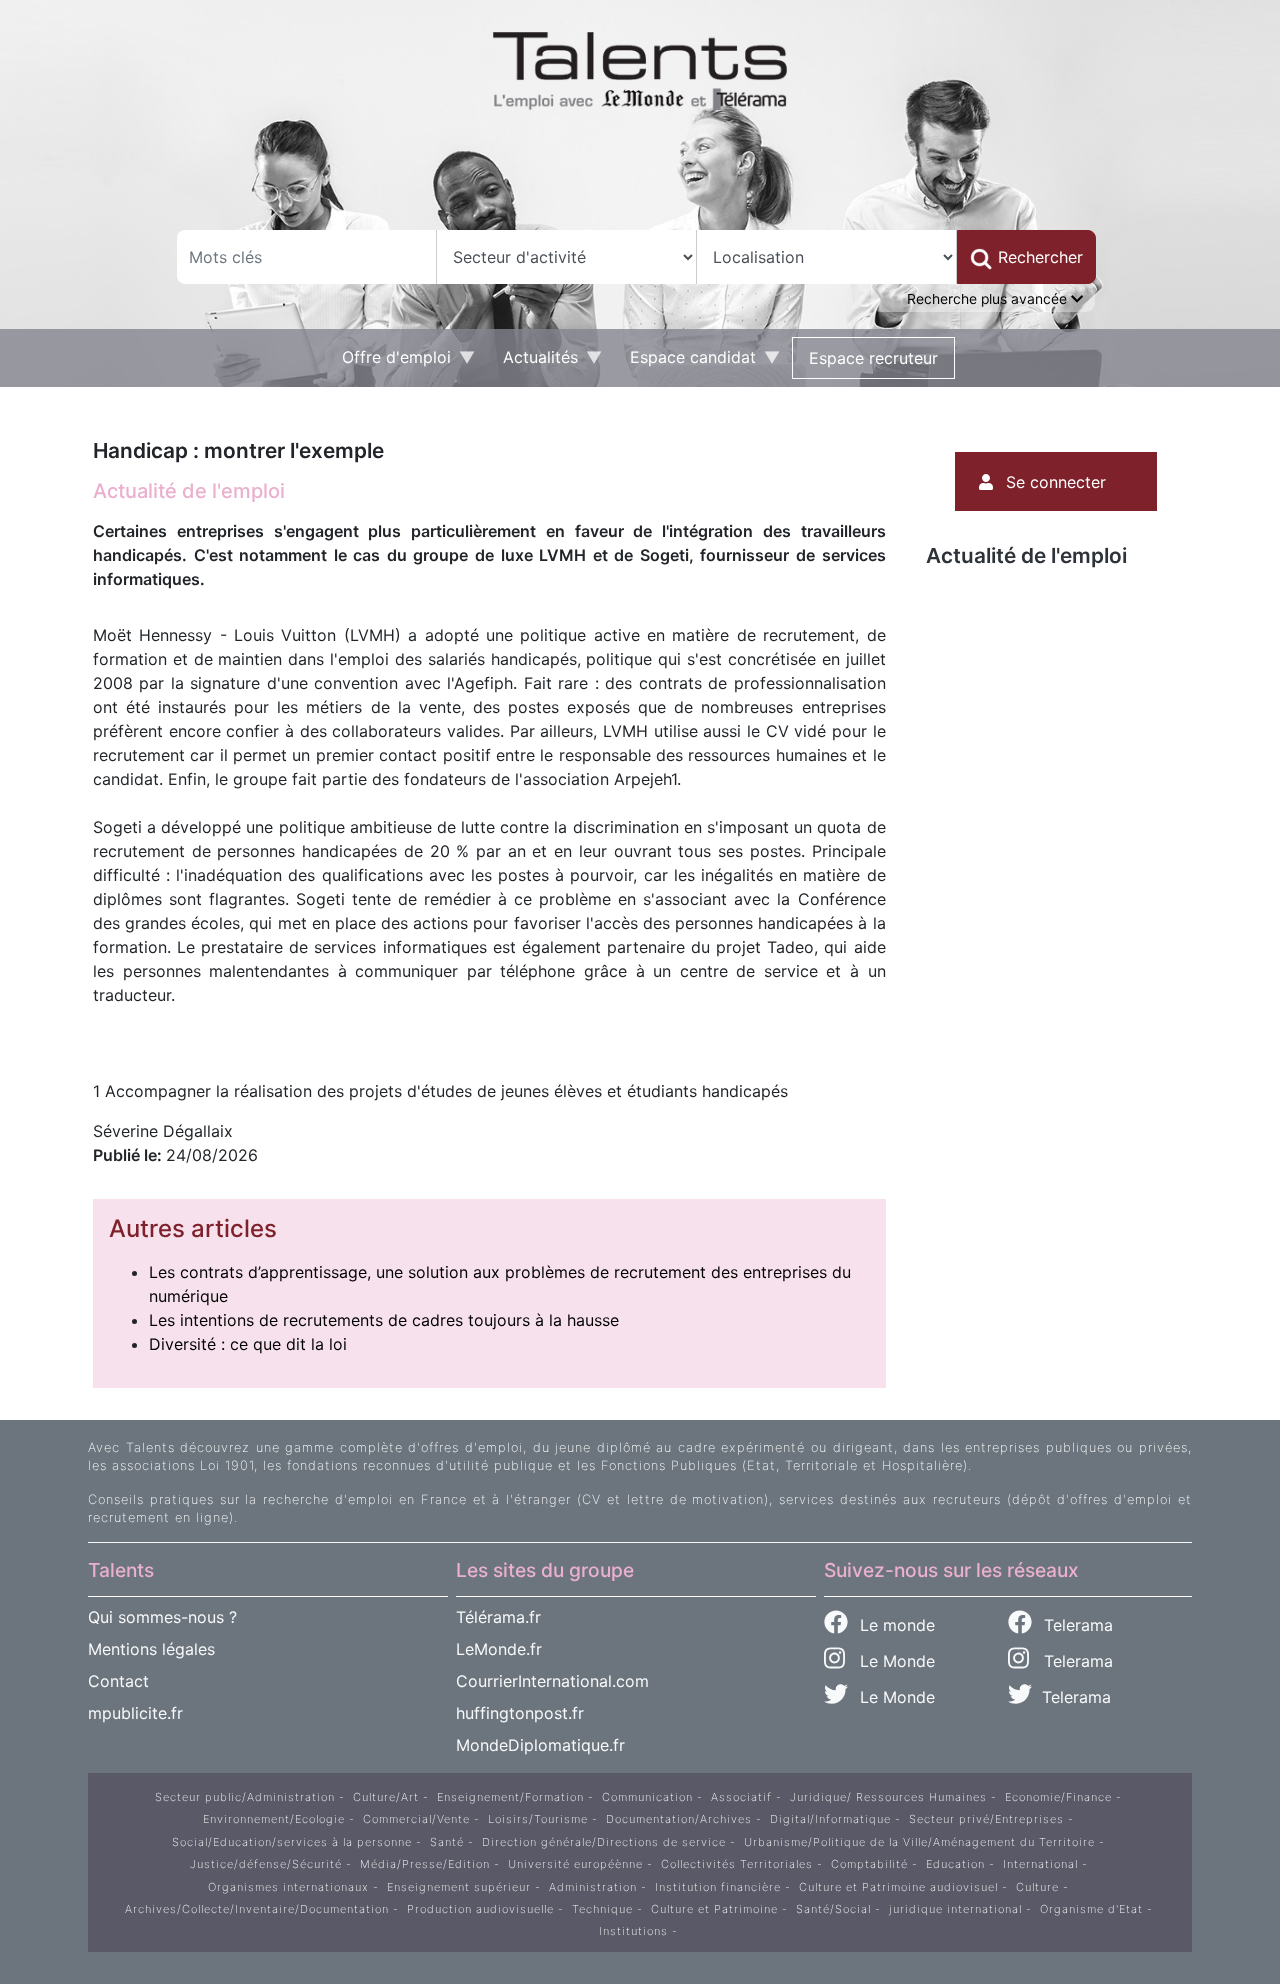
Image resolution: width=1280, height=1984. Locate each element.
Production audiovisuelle (480, 1909)
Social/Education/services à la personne (292, 1842)
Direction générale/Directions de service (604, 1842)
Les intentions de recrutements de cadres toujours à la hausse (384, 1320)
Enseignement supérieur (459, 1887)
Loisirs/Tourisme (538, 1819)
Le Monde (890, 1661)
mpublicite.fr (135, 1713)
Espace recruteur (873, 358)
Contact (118, 1681)
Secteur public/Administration (245, 1797)
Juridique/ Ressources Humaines (888, 1797)
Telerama (1076, 1625)
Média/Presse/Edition (425, 1864)
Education (955, 1864)
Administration (593, 1887)
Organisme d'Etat (1091, 1909)
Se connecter (1056, 482)
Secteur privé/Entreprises (986, 1819)
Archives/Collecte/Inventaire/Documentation (257, 1909)
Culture (1037, 1887)
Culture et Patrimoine (714, 1909)
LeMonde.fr (499, 1649)
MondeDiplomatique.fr (540, 1745)
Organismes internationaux (288, 1887)
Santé (447, 1842)
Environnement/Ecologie (274, 1819)
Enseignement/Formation (510, 1797)
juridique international (955, 1909)
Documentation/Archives (679, 1819)
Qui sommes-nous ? (162, 1617)
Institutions (633, 1931)
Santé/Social (833, 1909)
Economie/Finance (1058, 1797)
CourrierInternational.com (552, 1681)
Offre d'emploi (388, 362)
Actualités (532, 362)
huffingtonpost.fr (520, 1713)
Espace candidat (685, 362)
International (1040, 1864)
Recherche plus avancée (989, 299)
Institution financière (718, 1887)
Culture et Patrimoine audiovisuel (898, 1887)
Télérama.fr (498, 1617)
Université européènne (575, 1864)
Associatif (741, 1797)
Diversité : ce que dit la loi (248, 1344)
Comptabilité (869, 1864)
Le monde (895, 1625)
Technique (602, 1909)
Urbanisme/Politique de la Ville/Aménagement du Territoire (919, 1842)
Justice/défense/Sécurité (266, 1864)
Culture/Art (386, 1797)
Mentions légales (151, 1649)
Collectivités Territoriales (737, 1864)
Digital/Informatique (830, 1819)
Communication (647, 1797)
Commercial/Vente (416, 1819)
